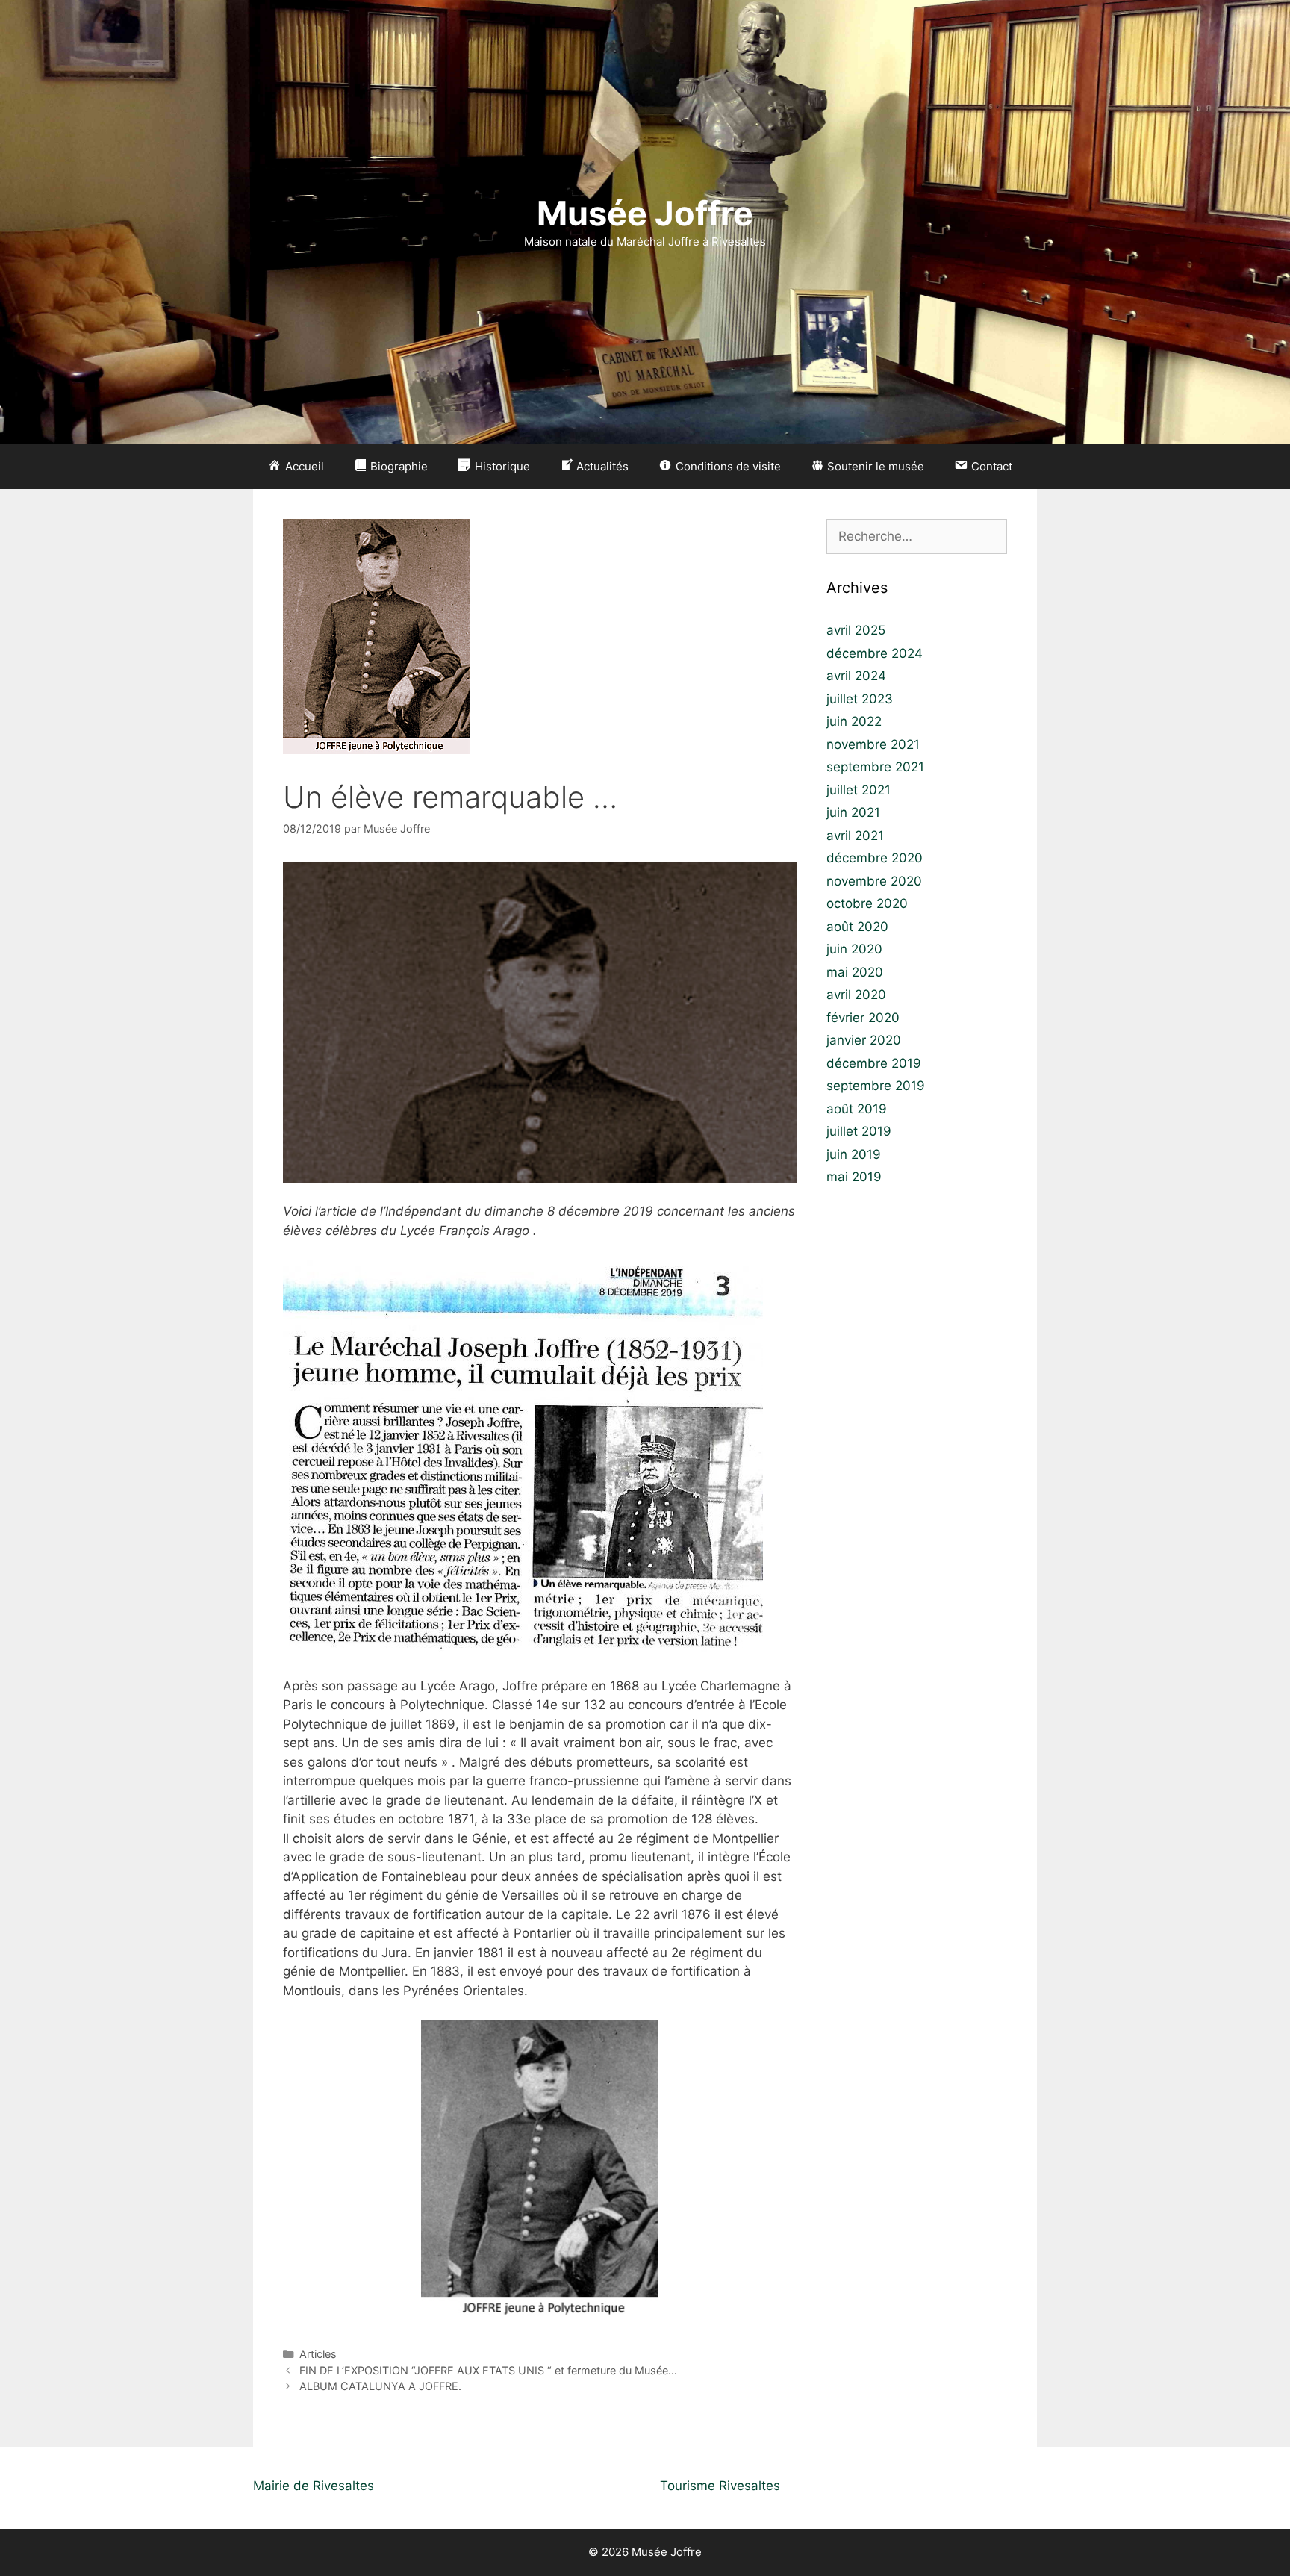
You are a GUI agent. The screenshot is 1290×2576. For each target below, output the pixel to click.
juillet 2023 (860, 699)
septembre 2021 (875, 767)
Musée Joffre (645, 213)
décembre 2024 (875, 653)
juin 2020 (854, 949)
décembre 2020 (875, 858)
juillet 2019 (859, 1131)
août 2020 (857, 927)
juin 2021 (853, 812)
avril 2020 (856, 995)
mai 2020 (855, 972)
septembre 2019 (876, 1086)
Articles (318, 2354)
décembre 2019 (874, 1063)
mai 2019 (854, 1177)
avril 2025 (856, 630)
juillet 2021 (859, 790)
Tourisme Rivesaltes (720, 2486)
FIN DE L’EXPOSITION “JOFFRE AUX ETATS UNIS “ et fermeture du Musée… (488, 2370)
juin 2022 (854, 721)
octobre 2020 (867, 903)
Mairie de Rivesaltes (314, 2486)
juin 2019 (854, 1154)
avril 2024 (856, 676)
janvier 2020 (864, 1040)
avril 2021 (855, 836)
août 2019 (857, 1109)
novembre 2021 (873, 744)
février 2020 (863, 1018)
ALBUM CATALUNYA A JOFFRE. (380, 2386)
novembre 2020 (874, 881)
